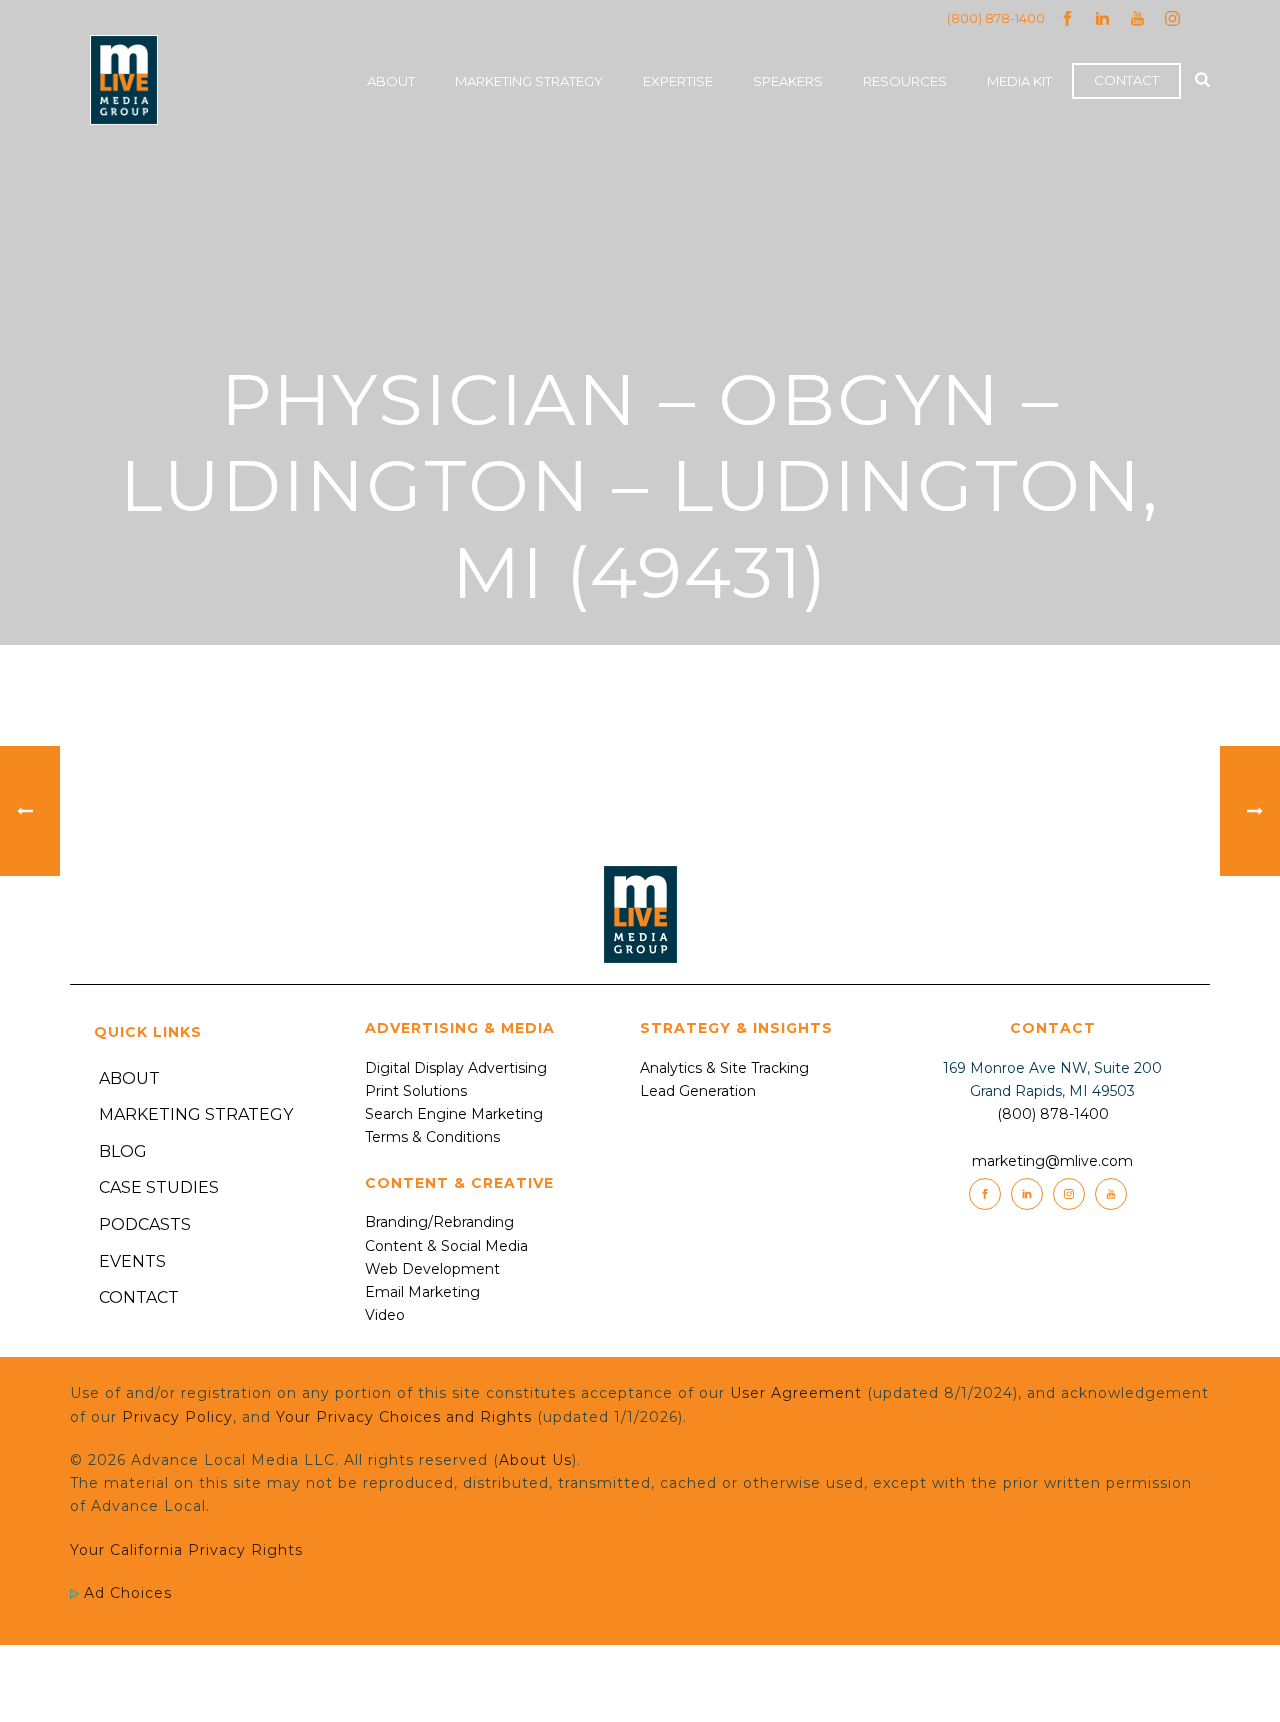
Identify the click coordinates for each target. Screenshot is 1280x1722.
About (391, 81)
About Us (535, 1460)
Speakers (788, 81)
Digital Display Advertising (456, 1068)
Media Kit (1019, 81)
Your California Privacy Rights (186, 1550)
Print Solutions (416, 1091)
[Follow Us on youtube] (1111, 1194)
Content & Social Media (446, 1246)
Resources (905, 81)
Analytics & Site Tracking (724, 1068)
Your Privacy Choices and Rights (404, 1417)
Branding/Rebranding (439, 1222)
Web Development (432, 1269)
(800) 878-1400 (996, 18)
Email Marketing (422, 1292)
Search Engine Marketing (454, 1114)
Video (385, 1315)
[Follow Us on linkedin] (1027, 1194)
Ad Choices (125, 1593)
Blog (123, 1151)
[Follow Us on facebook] (985, 1194)
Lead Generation (698, 1091)
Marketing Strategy (529, 81)
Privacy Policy (177, 1417)
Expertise (678, 81)
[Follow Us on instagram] (1069, 1194)
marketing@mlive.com (1052, 1161)
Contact (1126, 80)
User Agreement (796, 1393)
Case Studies (159, 1187)
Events (132, 1261)
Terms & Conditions (432, 1137)
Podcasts (145, 1224)
